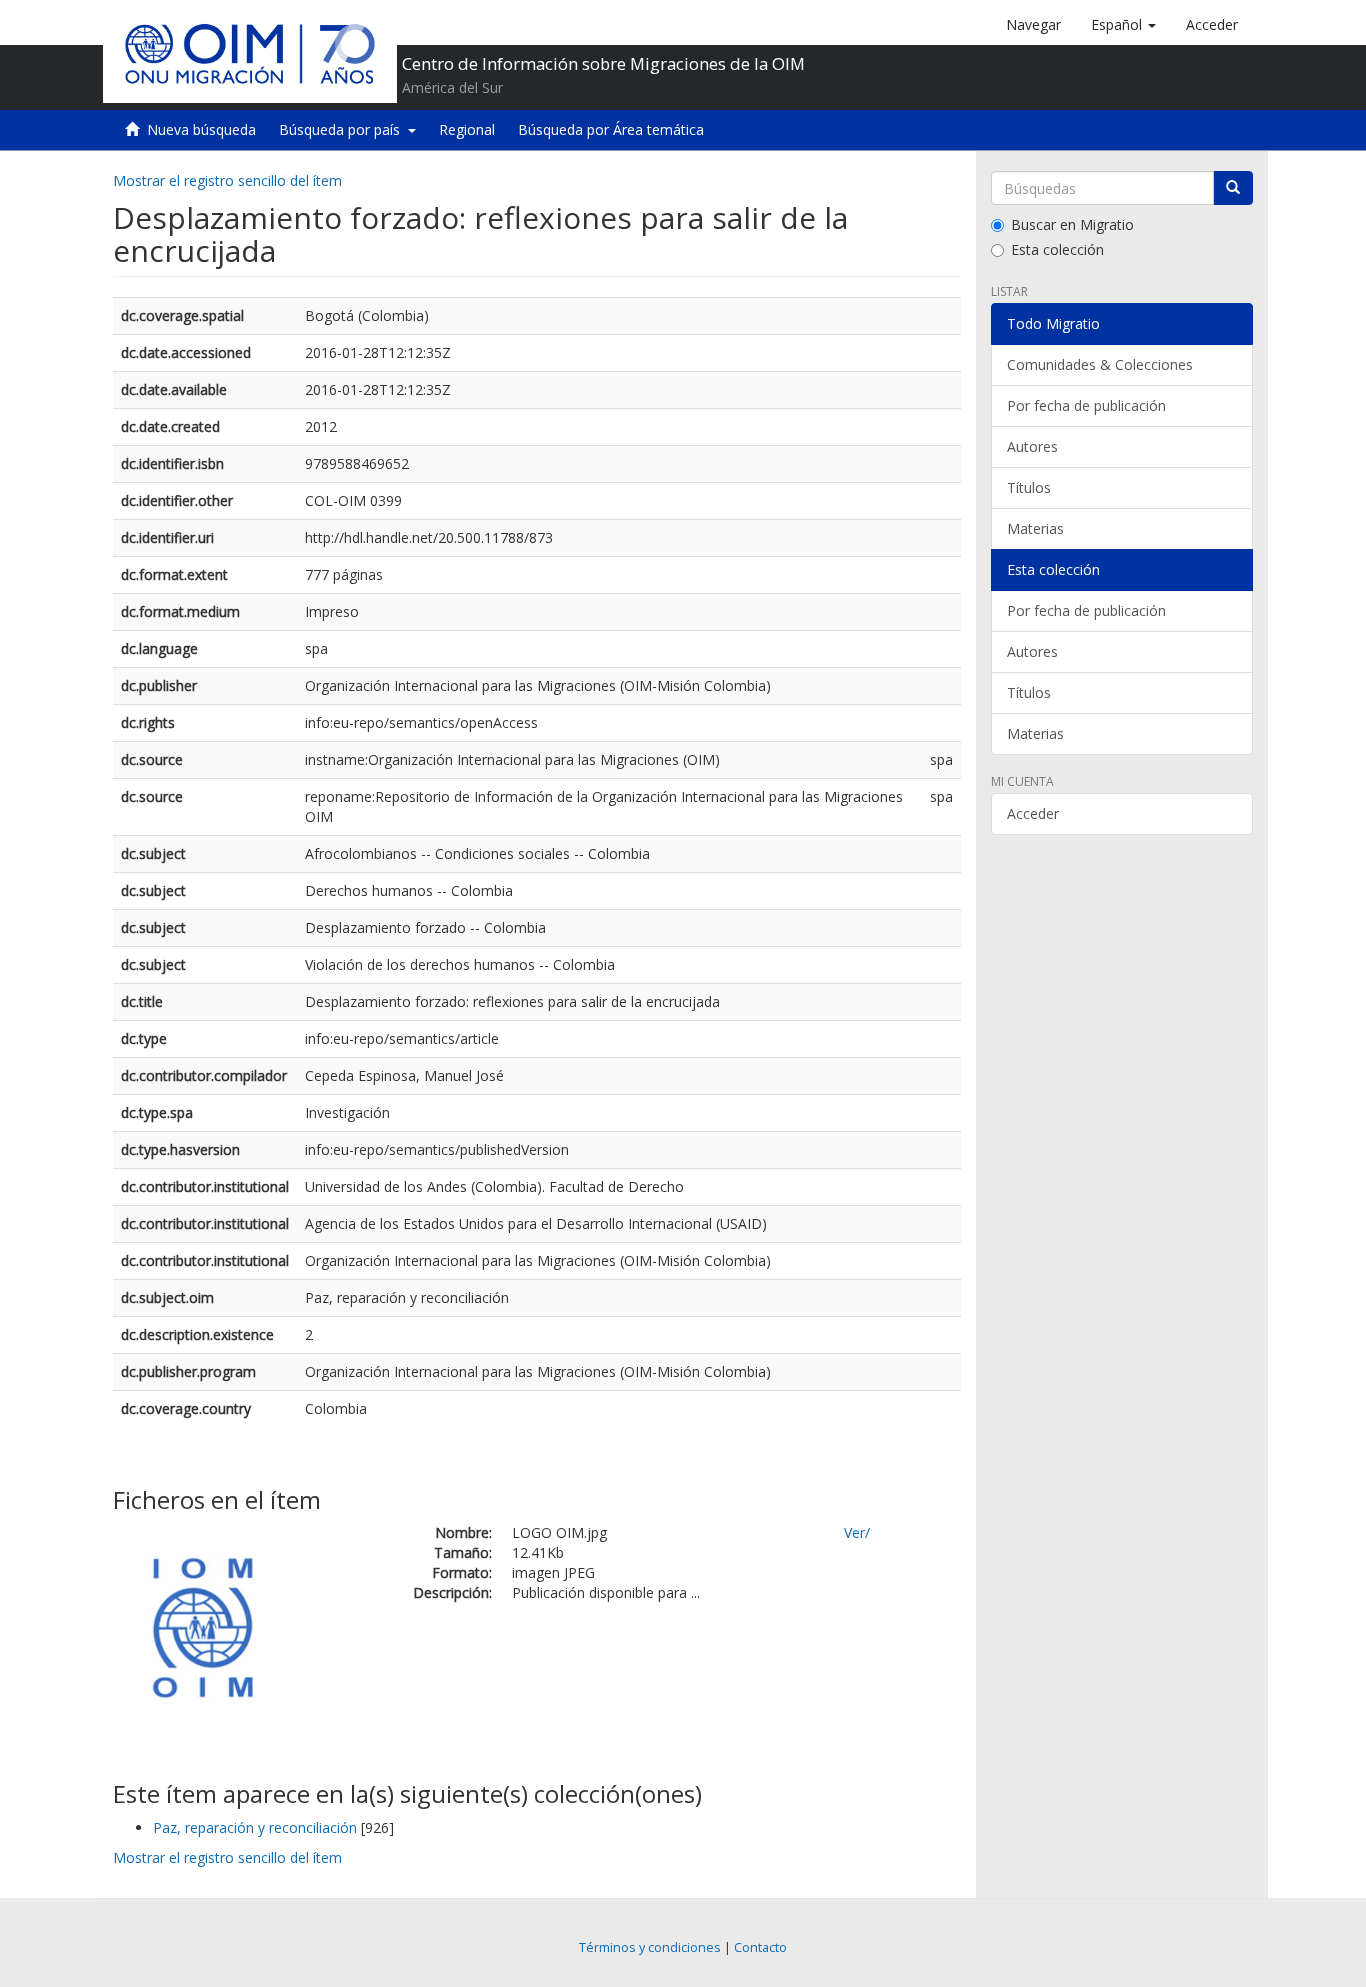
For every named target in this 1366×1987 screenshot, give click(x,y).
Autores (1032, 446)
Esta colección (1057, 249)
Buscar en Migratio (1072, 224)
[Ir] (1233, 188)
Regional (467, 129)
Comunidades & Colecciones (1100, 364)
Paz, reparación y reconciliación (255, 1827)
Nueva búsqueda (201, 129)
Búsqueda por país (343, 129)
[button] (1123, 25)
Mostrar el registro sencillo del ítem (227, 180)
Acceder (1033, 813)
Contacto (760, 1947)
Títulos (1029, 487)
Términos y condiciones (650, 1947)
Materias (1035, 528)
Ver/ (857, 1532)
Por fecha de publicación (1086, 405)
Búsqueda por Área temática (611, 129)
